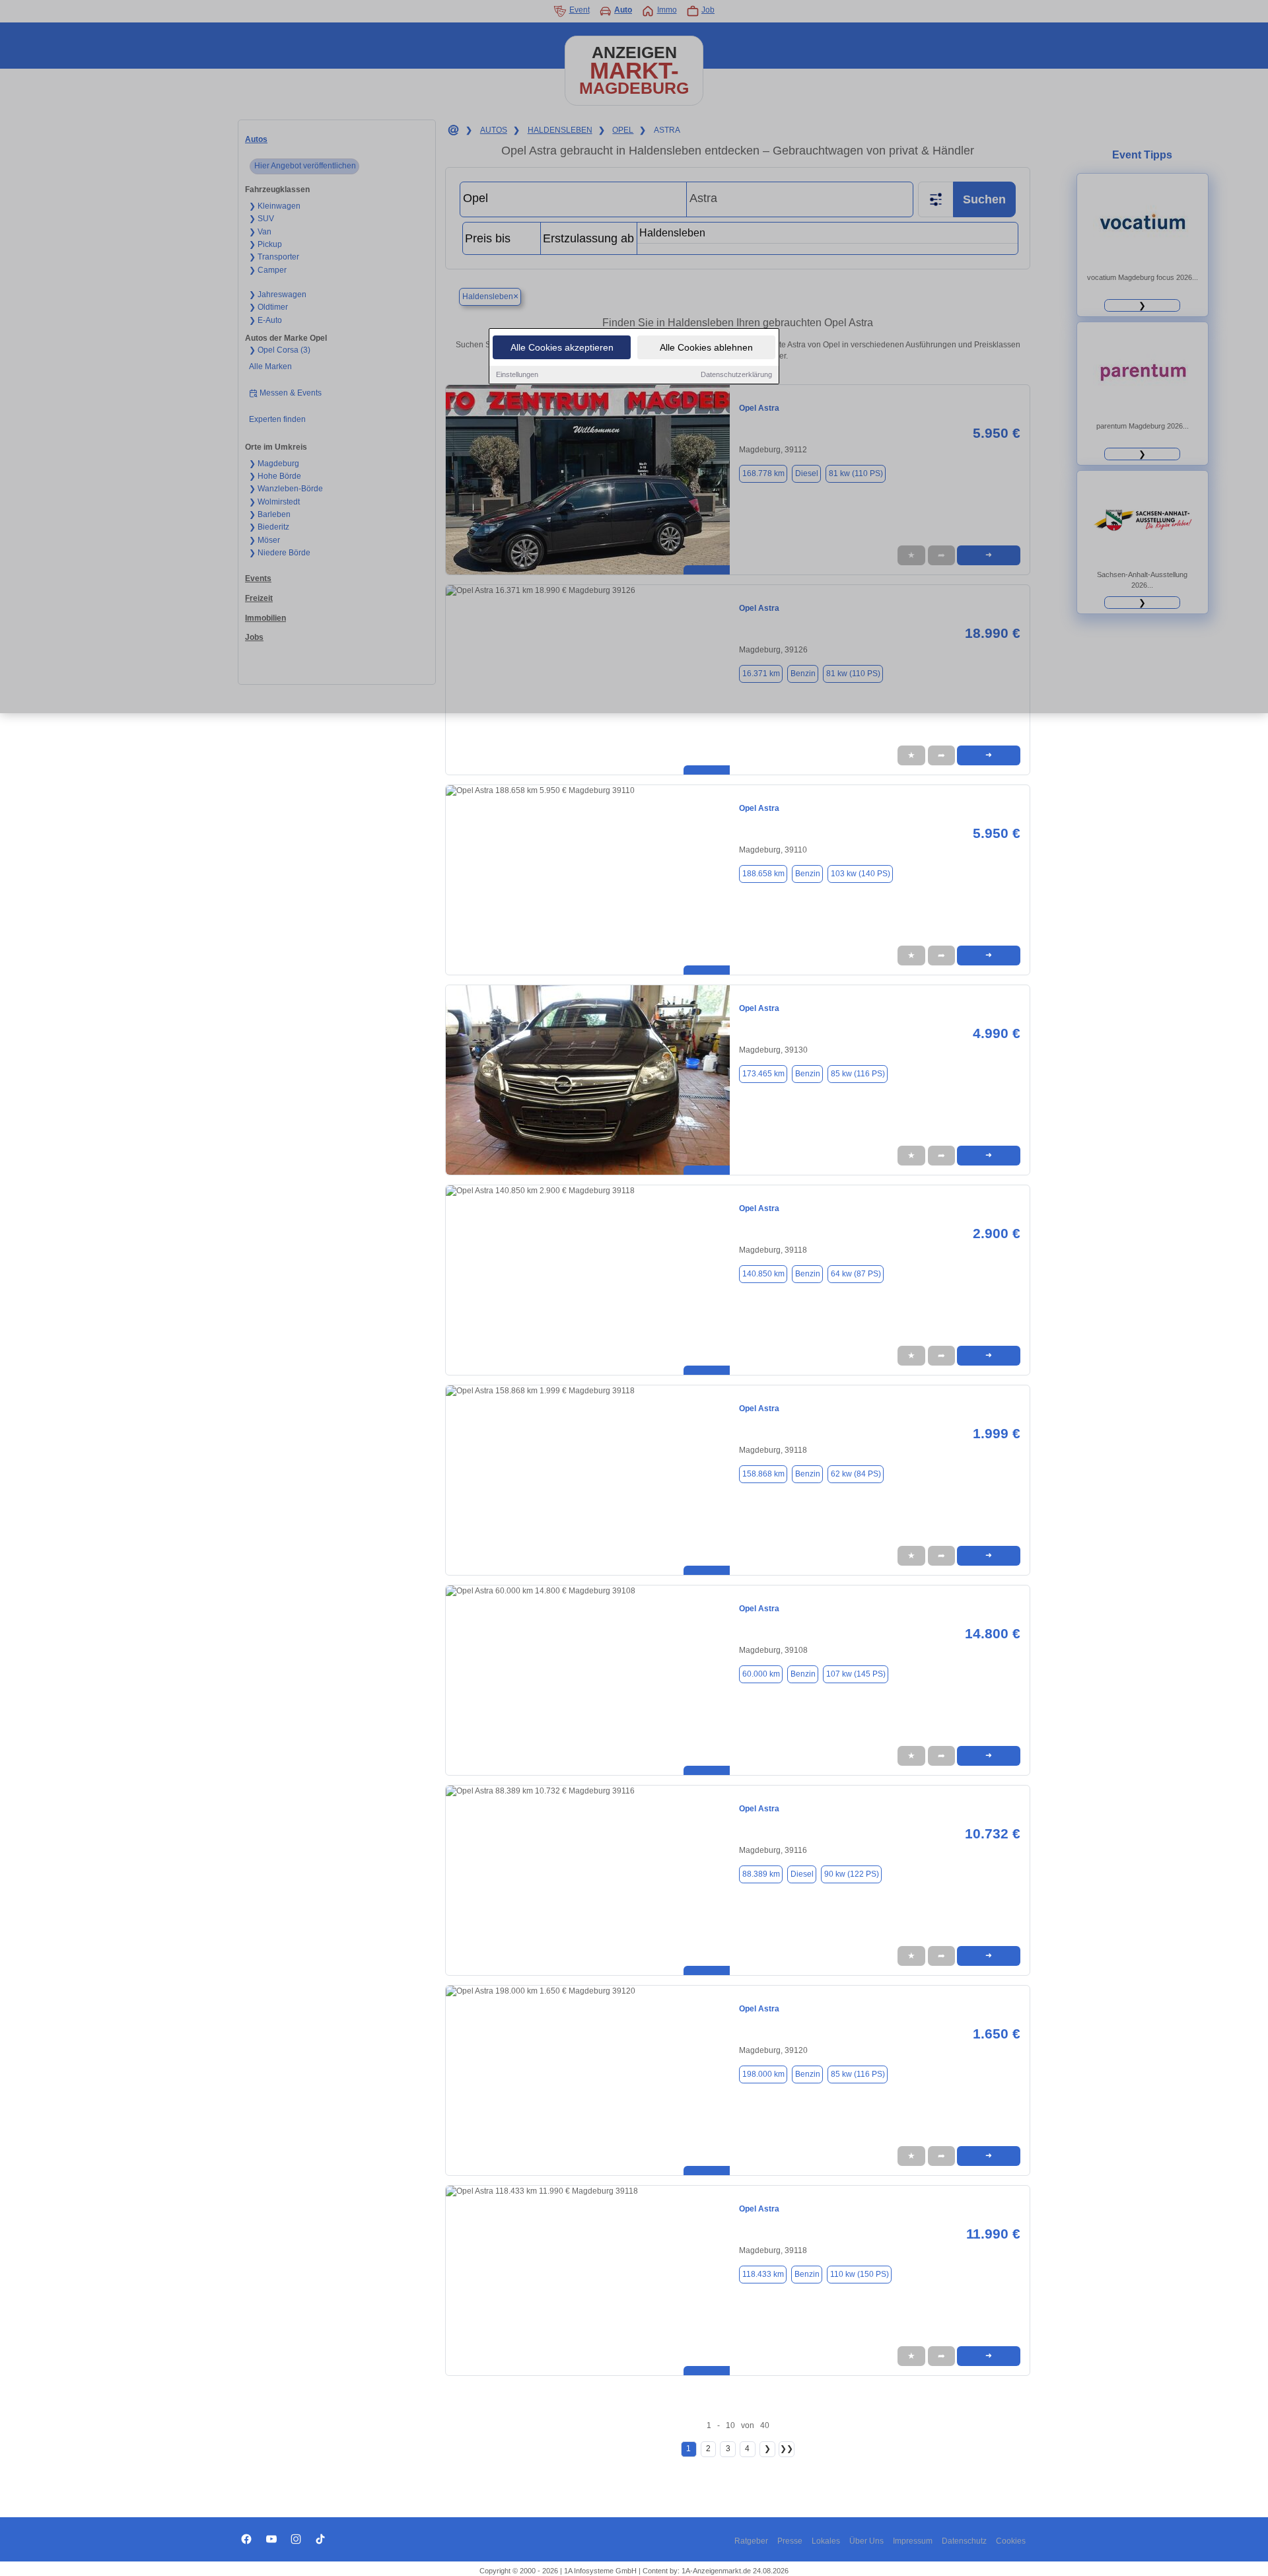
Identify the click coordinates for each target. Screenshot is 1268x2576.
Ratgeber (751, 2541)
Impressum (913, 2541)
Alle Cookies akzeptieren (562, 347)
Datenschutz (964, 2541)
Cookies (1011, 2541)
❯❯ (787, 2449)
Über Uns (866, 2541)
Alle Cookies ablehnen (706, 347)
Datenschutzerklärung (736, 374)
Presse (790, 2541)
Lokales (826, 2541)
